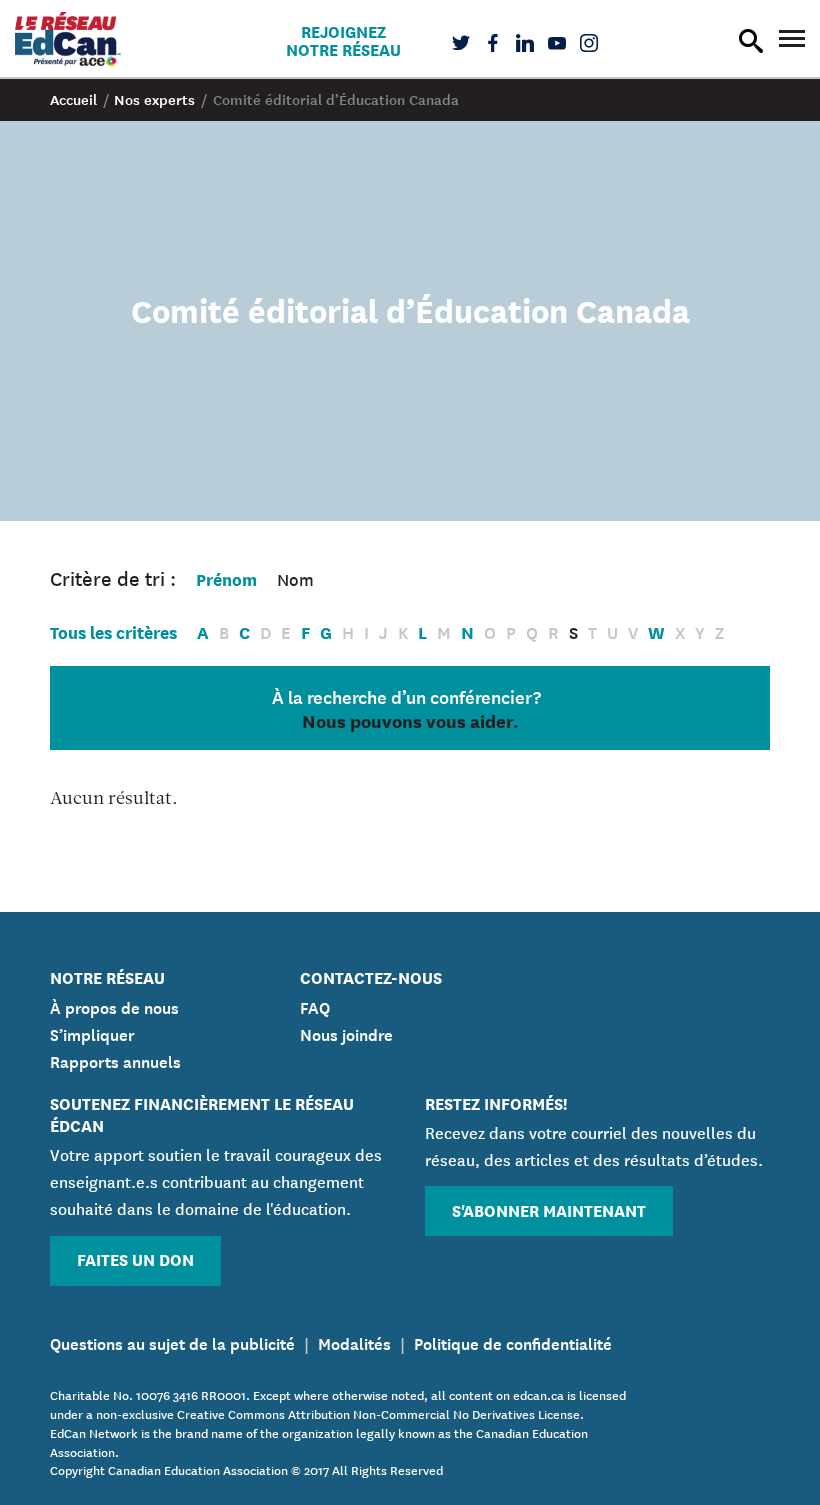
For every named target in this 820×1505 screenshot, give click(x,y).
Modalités (354, 1342)
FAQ (315, 1006)
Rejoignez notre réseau (343, 40)
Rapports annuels (115, 1060)
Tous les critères (113, 631)
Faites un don (135, 1258)
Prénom (226, 578)
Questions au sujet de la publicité (172, 1342)
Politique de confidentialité (513, 1342)
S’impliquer (92, 1033)
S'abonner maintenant (549, 1209)
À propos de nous (114, 1006)
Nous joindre (346, 1033)
